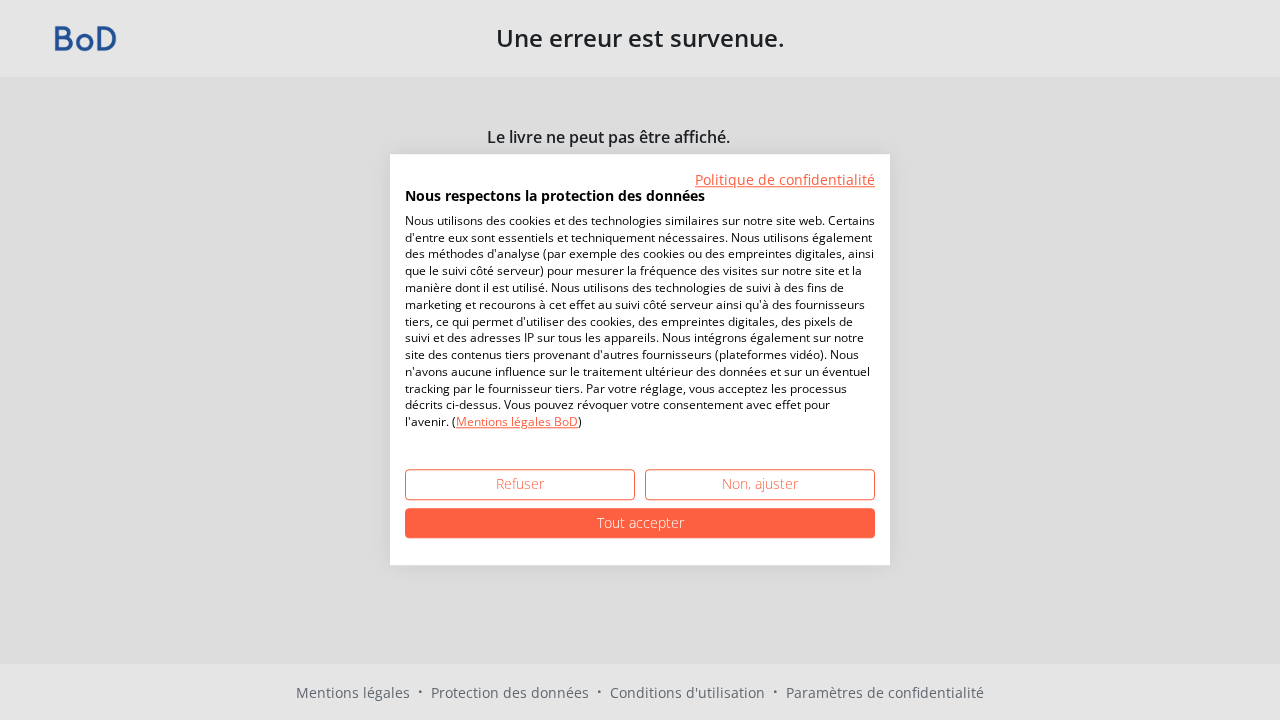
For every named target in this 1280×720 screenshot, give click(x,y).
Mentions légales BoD (517, 422)
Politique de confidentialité (785, 179)
